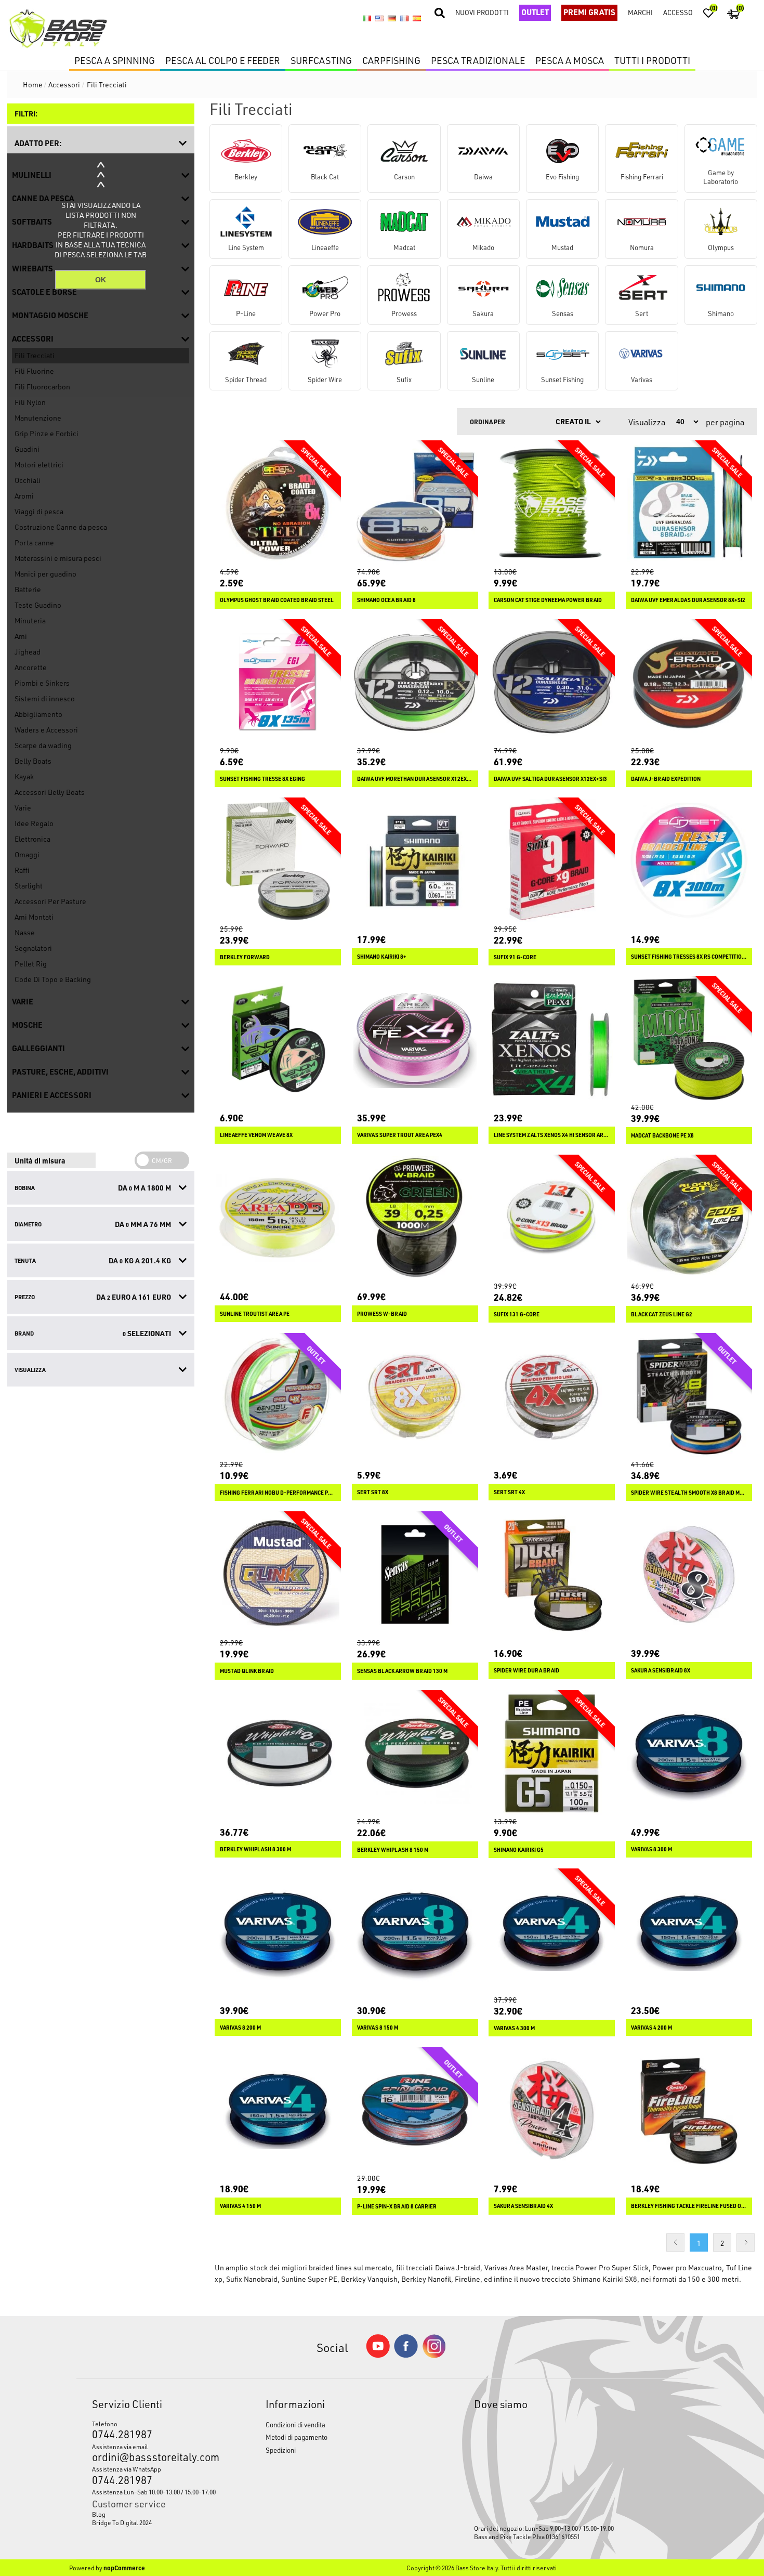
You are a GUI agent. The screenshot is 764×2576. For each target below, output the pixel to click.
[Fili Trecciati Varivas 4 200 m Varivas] (689, 1932)
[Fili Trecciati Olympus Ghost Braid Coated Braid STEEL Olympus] (278, 504)
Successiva (746, 2242)
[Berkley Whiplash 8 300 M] (278, 1753)
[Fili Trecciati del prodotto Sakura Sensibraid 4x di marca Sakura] (552, 2110)
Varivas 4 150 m (240, 2206)
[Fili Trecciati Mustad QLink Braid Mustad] (278, 1574)
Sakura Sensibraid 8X (661, 1670)
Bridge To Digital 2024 (122, 2522)
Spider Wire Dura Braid (526, 1670)
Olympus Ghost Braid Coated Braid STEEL (277, 600)
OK (101, 280)
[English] (379, 19)
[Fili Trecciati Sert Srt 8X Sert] (415, 1396)
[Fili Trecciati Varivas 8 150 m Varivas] (415, 1932)
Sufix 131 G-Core (517, 1314)
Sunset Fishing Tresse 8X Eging (262, 779)
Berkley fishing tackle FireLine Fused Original (689, 2206)
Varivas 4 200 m (651, 2028)
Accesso (678, 12)
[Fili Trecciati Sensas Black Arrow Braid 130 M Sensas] (415, 1574)
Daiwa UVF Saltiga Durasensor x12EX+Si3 (550, 779)
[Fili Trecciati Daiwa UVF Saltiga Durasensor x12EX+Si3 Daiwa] (552, 682)
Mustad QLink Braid (247, 1671)
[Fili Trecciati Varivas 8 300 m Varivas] (689, 1753)
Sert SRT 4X (509, 1492)
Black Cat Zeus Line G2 (662, 1314)
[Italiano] (367, 19)
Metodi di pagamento (297, 2437)
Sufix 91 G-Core (515, 957)
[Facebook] (406, 2355)
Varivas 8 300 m (651, 1849)
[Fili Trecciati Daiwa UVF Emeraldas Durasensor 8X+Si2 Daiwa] (689, 504)
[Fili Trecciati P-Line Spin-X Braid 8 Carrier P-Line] (415, 2110)
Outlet (535, 12)
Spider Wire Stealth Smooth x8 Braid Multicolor (689, 1493)
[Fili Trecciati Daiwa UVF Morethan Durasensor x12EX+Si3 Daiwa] (415, 682)
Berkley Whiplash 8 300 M (255, 1849)
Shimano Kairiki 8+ (382, 957)
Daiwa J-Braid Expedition (666, 779)
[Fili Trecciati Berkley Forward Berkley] (278, 861)
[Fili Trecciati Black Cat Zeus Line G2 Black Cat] (689, 1218)
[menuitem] (156, 2514)
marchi (640, 12)
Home (33, 84)
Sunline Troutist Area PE (255, 1314)
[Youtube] (378, 2355)
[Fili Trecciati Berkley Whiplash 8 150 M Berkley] (415, 1753)
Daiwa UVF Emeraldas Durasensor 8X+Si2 (688, 600)
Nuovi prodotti (482, 12)
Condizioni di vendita (295, 2424)
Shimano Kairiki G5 (519, 1850)
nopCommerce (124, 2568)
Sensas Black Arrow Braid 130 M (402, 1671)
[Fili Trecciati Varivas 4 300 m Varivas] (552, 1932)
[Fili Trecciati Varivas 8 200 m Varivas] (278, 1932)
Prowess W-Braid (382, 1314)
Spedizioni (281, 2450)
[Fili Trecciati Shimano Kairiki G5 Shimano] (552, 1753)
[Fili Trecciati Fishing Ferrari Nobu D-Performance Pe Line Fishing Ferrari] (278, 1396)
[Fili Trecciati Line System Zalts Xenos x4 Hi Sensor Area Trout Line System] (552, 1039)
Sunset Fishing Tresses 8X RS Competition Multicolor (689, 957)
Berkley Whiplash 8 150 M (393, 1850)
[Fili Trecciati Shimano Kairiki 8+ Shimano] (415, 861)
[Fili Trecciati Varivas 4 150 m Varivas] (278, 2110)
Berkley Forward (245, 957)
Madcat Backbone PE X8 (662, 1135)
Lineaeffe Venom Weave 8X (256, 1135)
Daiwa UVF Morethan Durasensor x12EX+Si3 (415, 779)
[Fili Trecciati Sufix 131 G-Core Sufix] (552, 1218)
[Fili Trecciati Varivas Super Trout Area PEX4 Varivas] (415, 1039)
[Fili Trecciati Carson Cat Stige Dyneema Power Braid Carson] (552, 504)
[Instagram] (434, 2355)
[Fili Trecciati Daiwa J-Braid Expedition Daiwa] (689, 682)
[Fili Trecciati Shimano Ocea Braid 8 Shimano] (415, 504)
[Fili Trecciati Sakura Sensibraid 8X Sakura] (689, 1574)
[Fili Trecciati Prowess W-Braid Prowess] (415, 1218)
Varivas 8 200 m (240, 2028)
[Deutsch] (392, 19)
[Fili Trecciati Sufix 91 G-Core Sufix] (552, 861)
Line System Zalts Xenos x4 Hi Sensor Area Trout (552, 1135)
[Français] (404, 19)
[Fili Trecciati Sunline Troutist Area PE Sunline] (278, 1218)
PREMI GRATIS (589, 12)
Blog (99, 2514)
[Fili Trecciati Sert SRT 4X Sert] (552, 1396)
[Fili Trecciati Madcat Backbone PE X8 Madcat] (689, 1039)
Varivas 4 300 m (514, 2028)
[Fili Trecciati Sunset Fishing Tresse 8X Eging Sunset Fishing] (278, 682)
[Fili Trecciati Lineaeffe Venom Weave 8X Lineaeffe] (278, 1039)
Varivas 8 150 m (378, 2028)
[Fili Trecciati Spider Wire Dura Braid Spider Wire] (552, 1574)
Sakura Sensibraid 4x (523, 2206)
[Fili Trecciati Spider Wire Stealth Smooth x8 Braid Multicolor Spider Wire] (689, 1396)
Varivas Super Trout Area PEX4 (400, 1135)
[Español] (417, 19)
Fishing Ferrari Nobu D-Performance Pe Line (278, 1493)
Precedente (675, 2242)
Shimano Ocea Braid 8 (386, 600)
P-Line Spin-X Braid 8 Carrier (397, 2206)
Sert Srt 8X (373, 1492)
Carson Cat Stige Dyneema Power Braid (548, 600)
